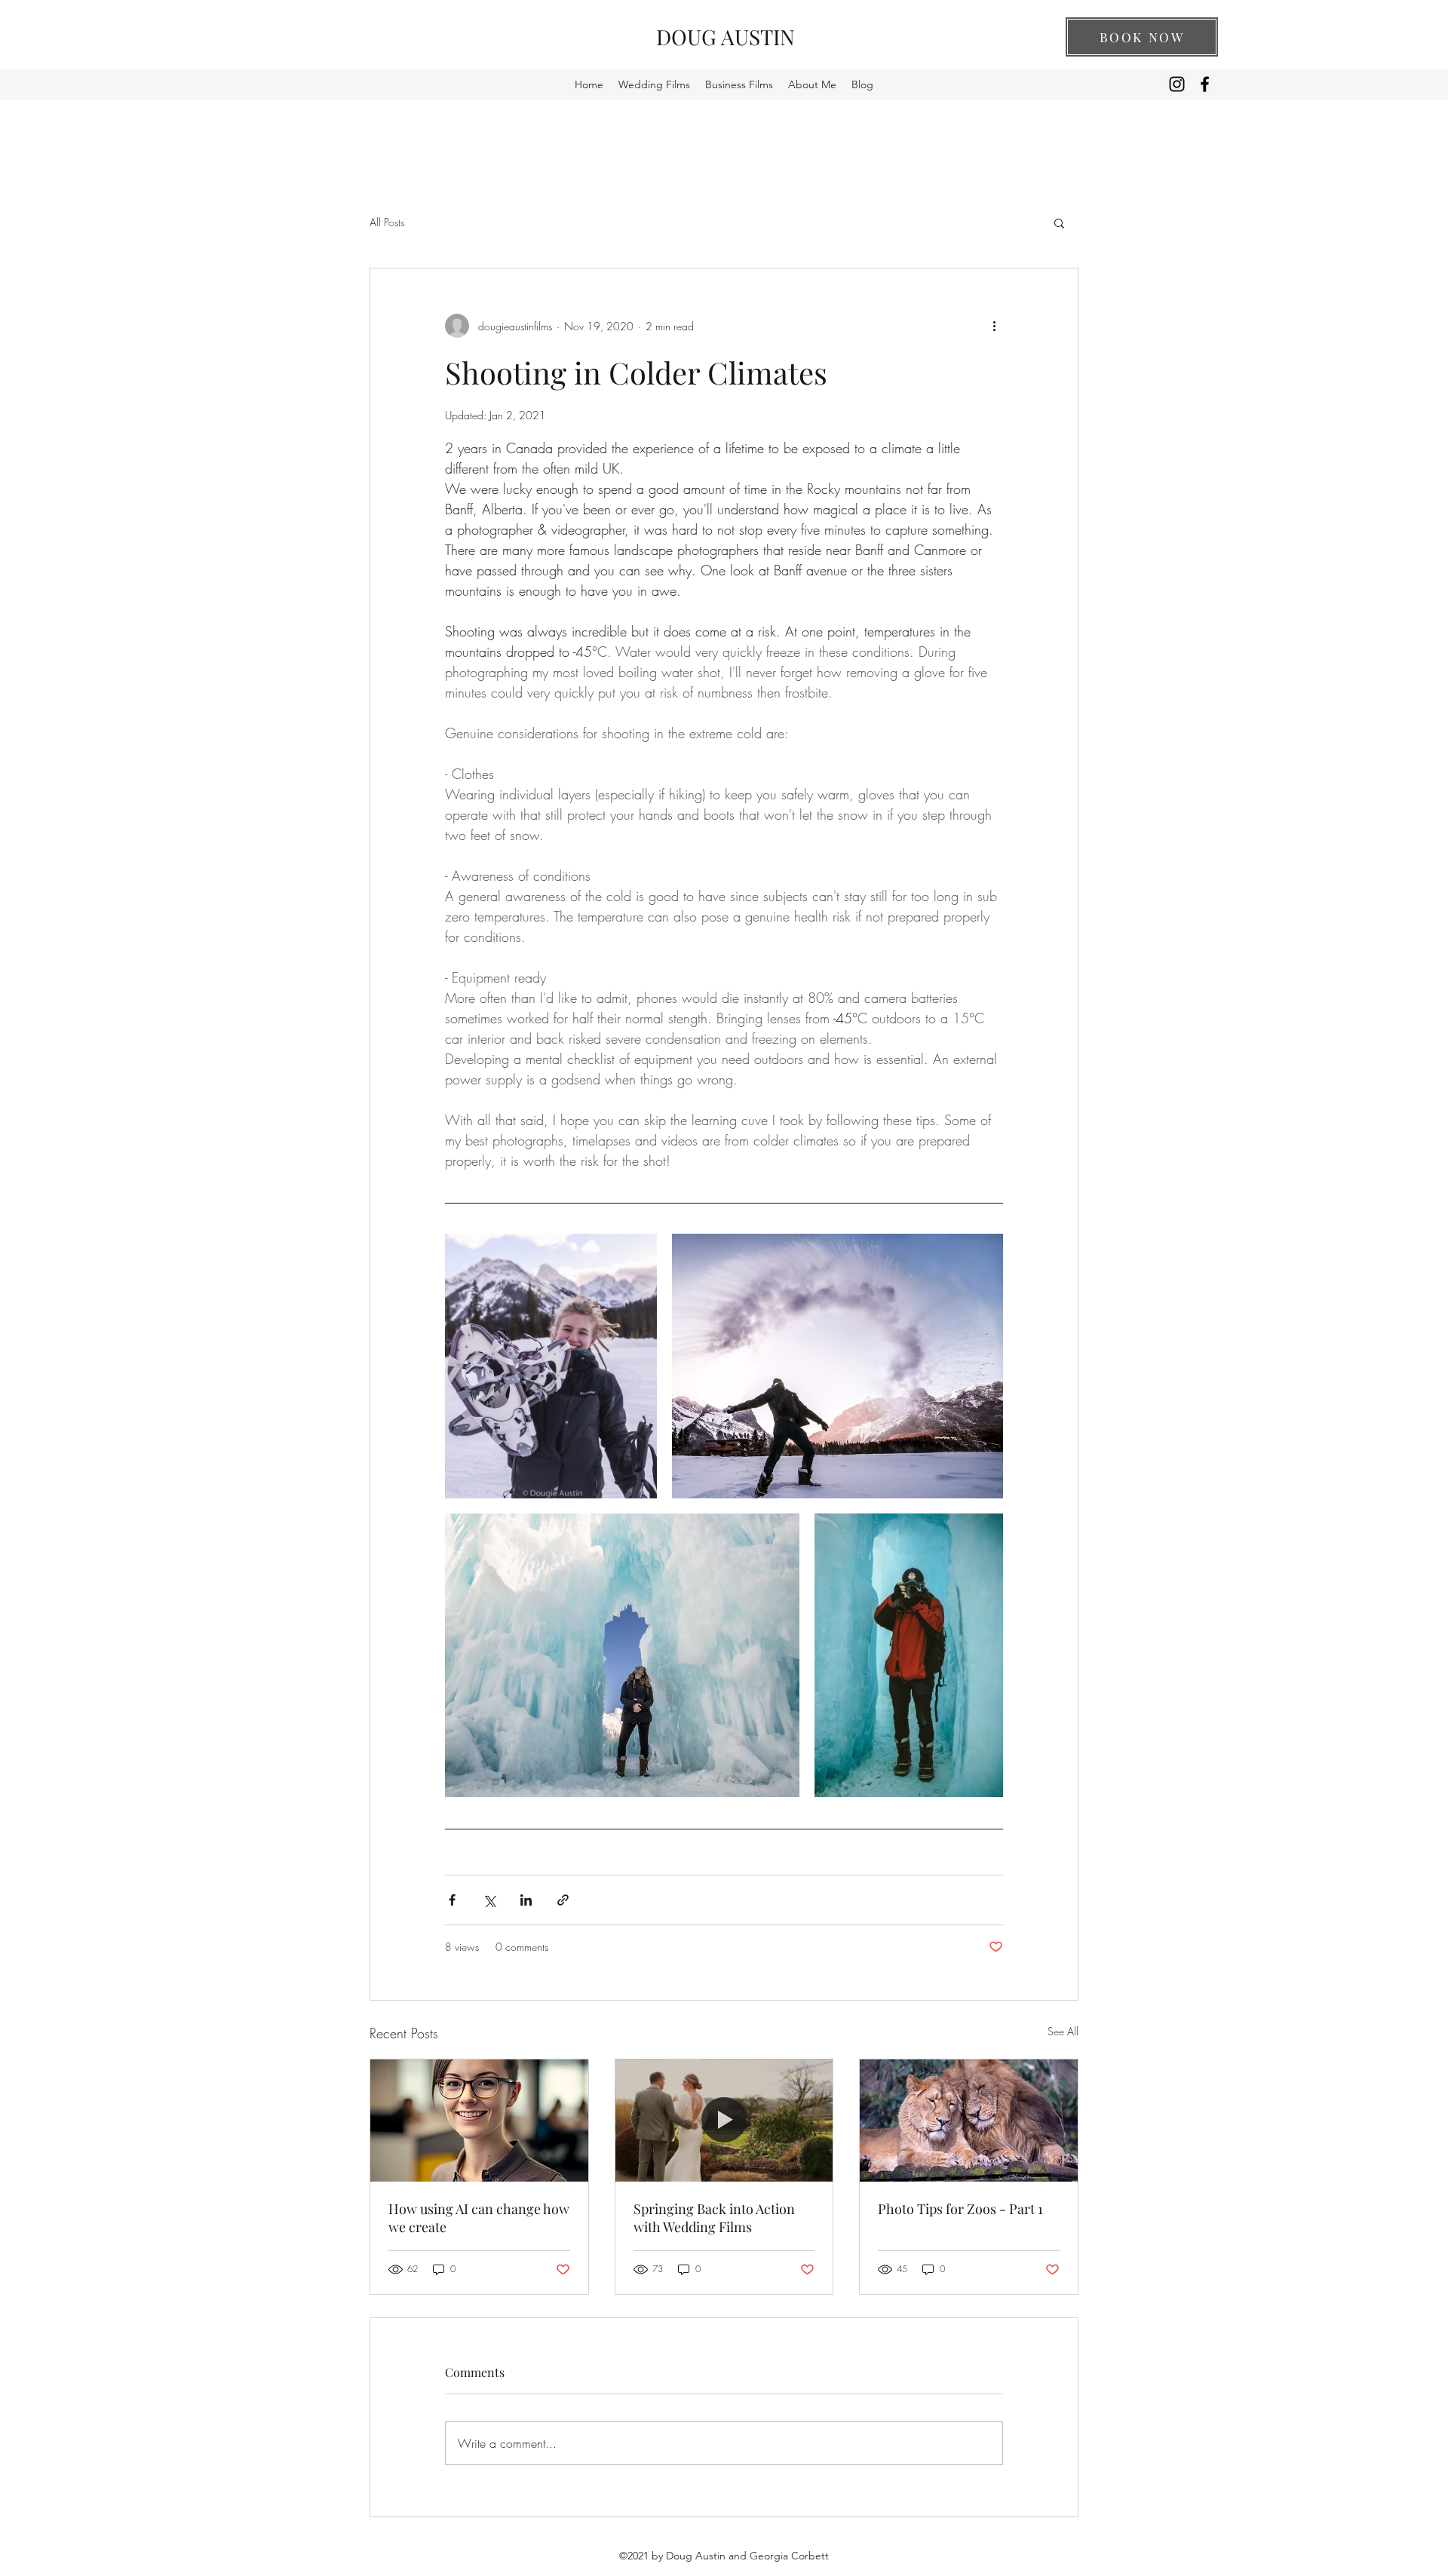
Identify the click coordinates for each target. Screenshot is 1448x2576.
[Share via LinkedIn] (526, 1900)
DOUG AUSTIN (726, 37)
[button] (1059, 222)
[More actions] (994, 326)
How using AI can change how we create (479, 2218)
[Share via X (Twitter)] (489, 1900)
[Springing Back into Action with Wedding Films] (724, 2121)
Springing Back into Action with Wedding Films (714, 2218)
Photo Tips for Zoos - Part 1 (960, 2209)
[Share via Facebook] (452, 1900)
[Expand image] (551, 1366)
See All (1063, 2031)
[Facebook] (1205, 84)
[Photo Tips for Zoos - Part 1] (969, 2121)
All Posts (387, 222)
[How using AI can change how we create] (479, 2121)
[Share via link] (563, 1900)
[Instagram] (1177, 84)
